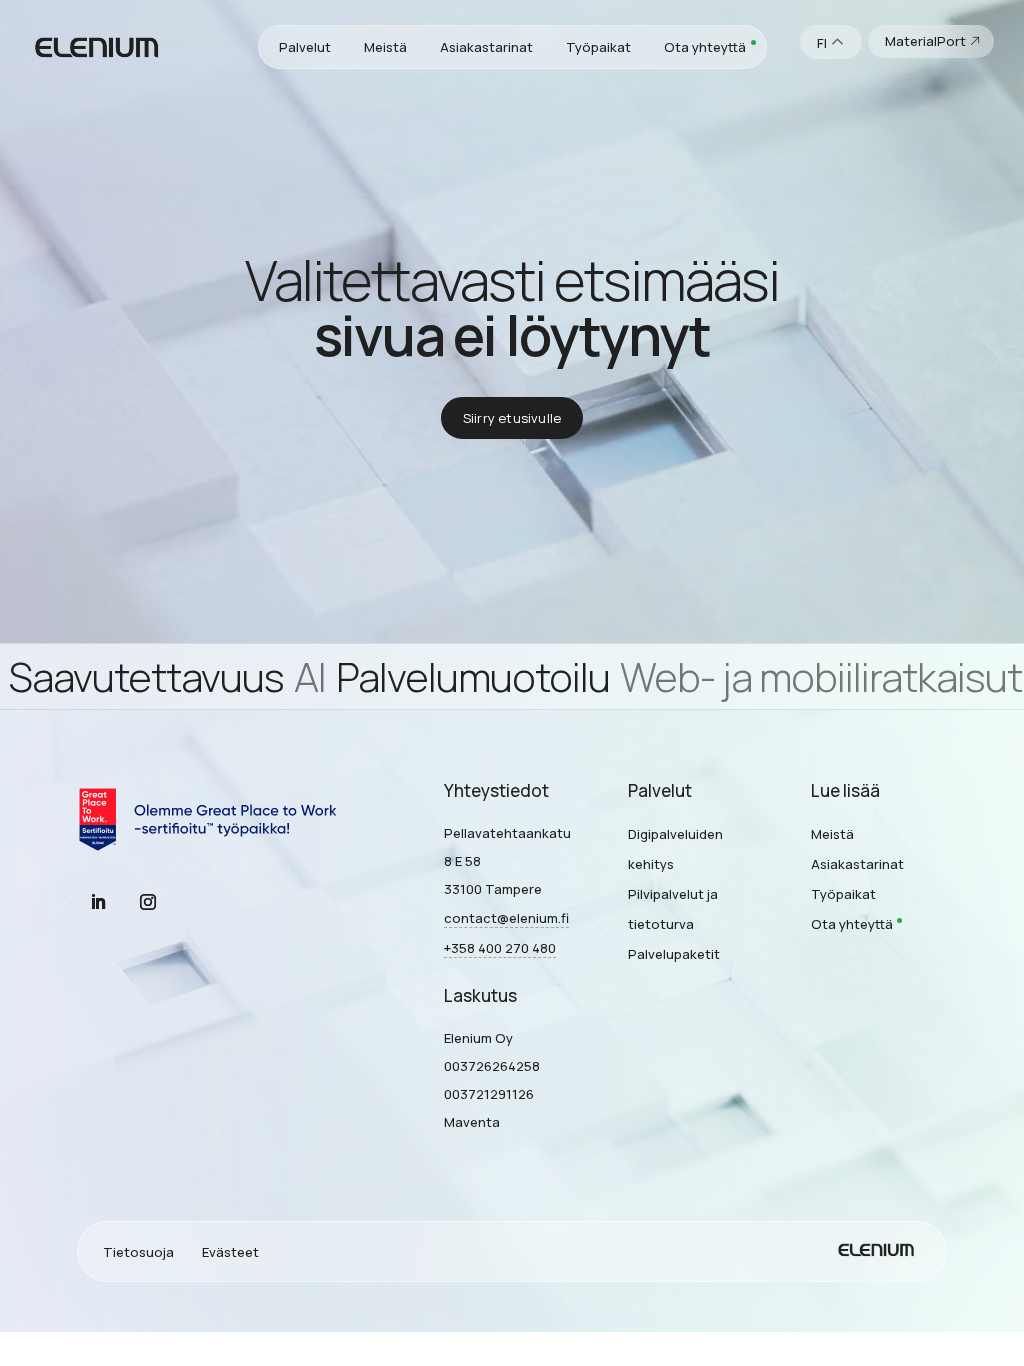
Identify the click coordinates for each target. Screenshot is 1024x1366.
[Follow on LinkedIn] (98, 902)
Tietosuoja (138, 1252)
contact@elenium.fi (506, 918)
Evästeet (230, 1252)
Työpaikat (598, 47)
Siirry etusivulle (512, 418)
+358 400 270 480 (500, 948)
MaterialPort (925, 41)
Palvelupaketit (674, 954)
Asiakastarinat (486, 47)
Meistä (385, 47)
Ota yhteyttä (705, 47)
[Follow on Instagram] (148, 902)
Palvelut (305, 47)
